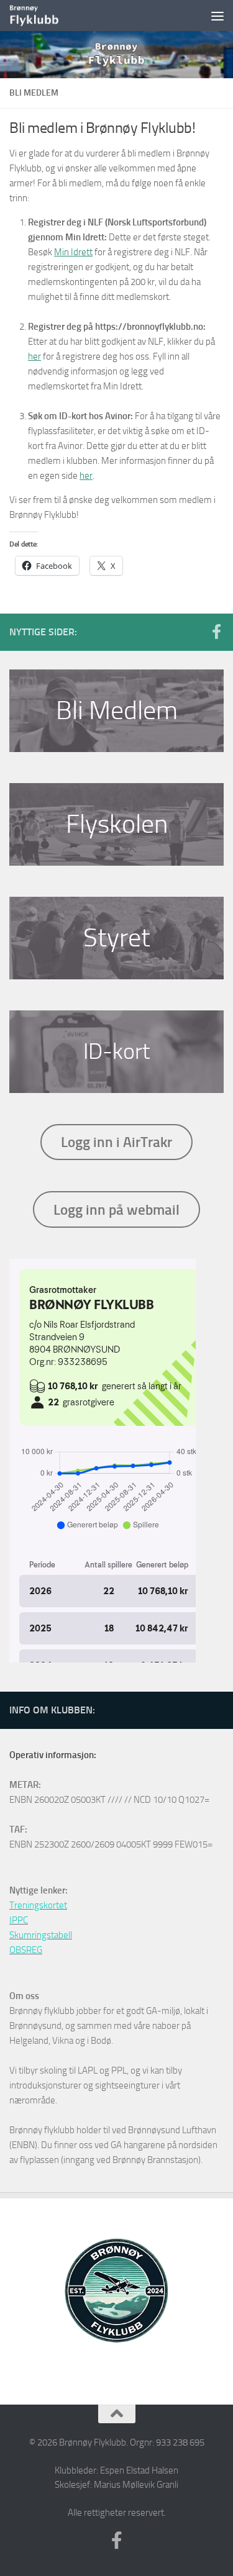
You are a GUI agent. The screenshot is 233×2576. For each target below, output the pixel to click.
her (34, 356)
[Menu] (217, 16)
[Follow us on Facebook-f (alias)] (216, 632)
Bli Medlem (117, 710)
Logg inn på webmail (116, 1210)
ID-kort (116, 1051)
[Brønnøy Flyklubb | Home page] (43, 16)
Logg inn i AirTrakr (116, 1142)
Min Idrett (73, 252)
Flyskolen (117, 824)
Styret (117, 938)
